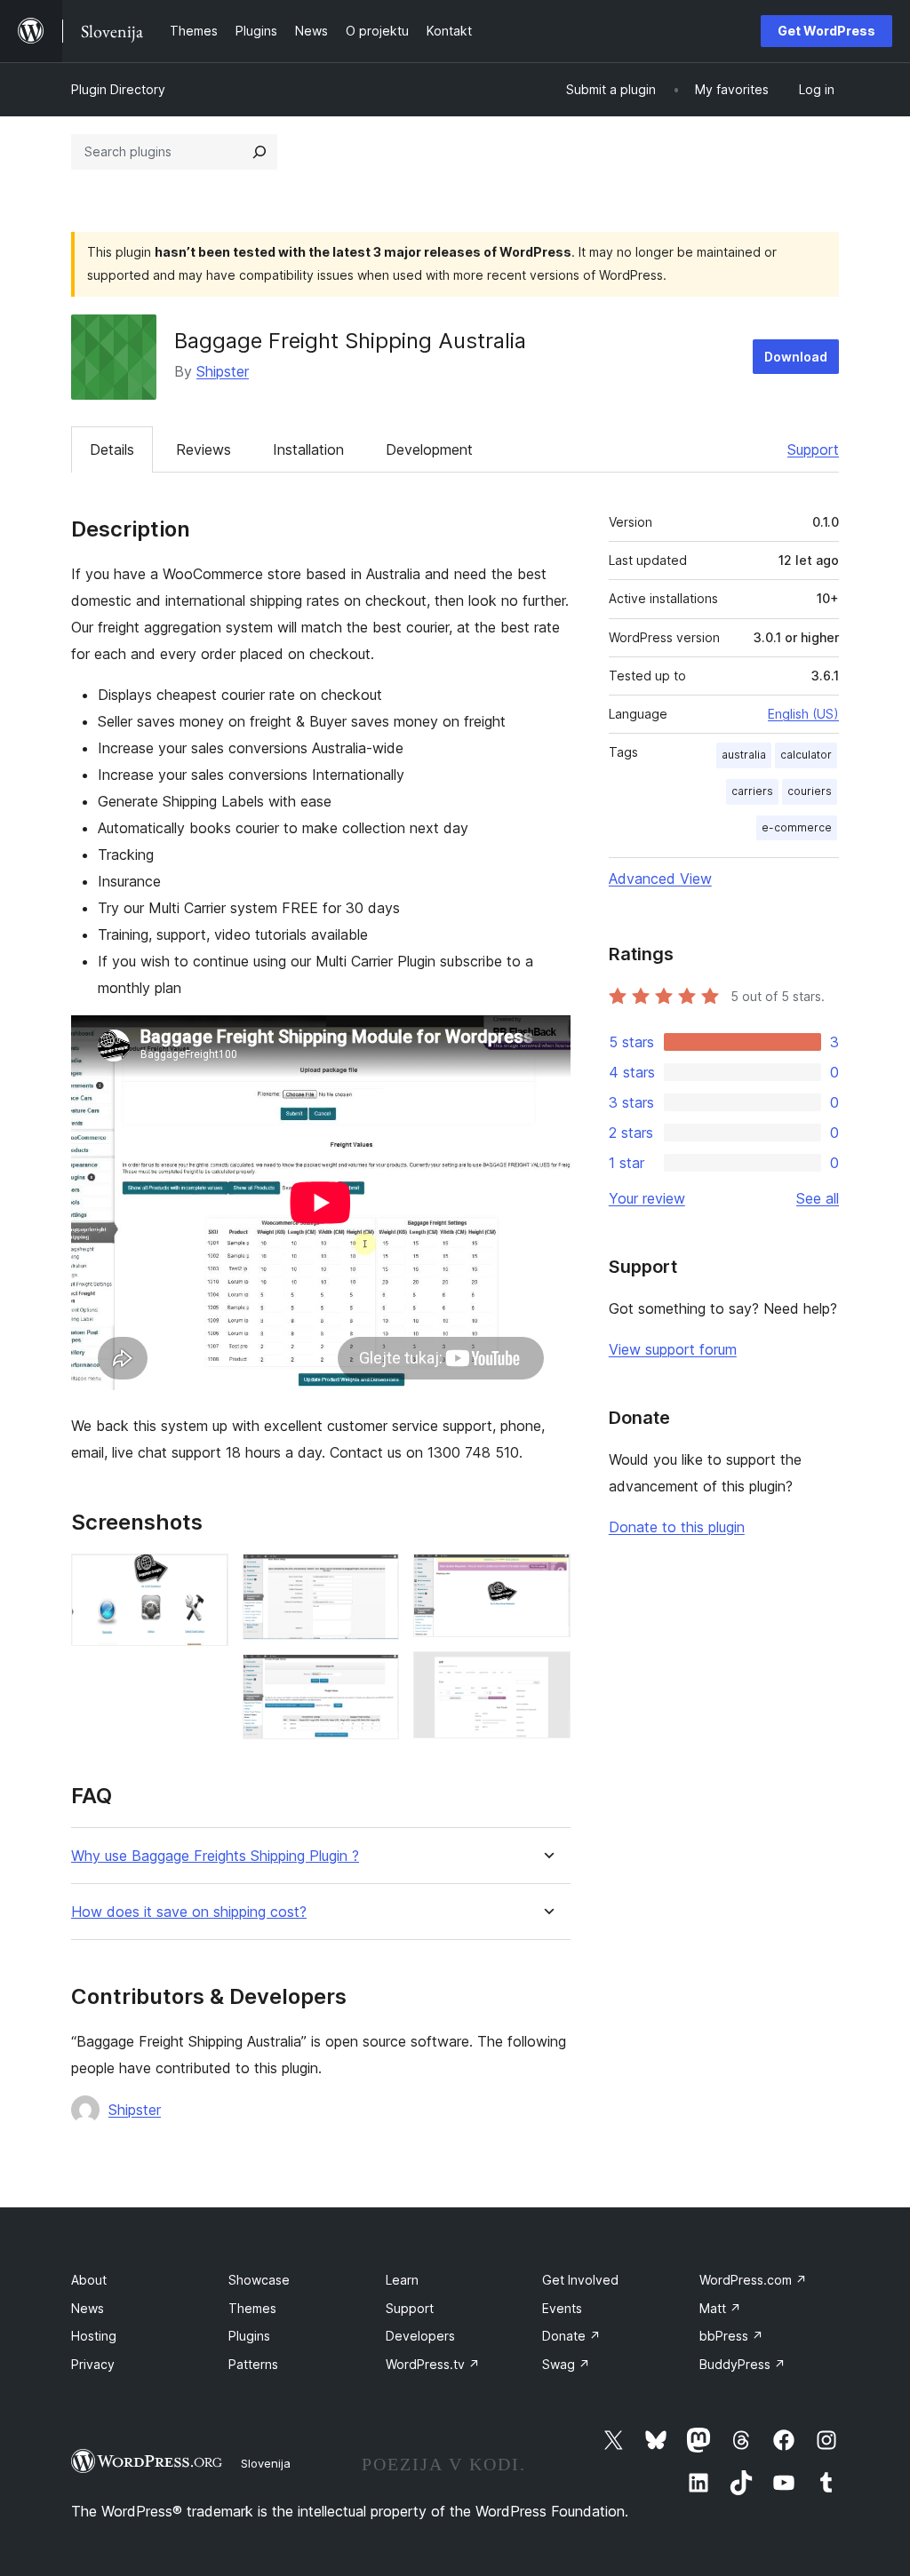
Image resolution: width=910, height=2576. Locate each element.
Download (796, 357)
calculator (806, 755)
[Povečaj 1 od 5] (204, 1578)
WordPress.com (753, 2280)
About (89, 2280)
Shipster (223, 371)
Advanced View (660, 879)
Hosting (94, 2336)
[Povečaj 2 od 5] (375, 1578)
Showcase (259, 2280)
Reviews (204, 449)
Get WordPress (826, 31)
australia (744, 755)
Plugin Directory (118, 89)
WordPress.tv (433, 2364)
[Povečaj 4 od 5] (547, 1578)
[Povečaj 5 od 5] (547, 1675)
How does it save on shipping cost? (189, 1912)
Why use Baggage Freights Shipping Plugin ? (215, 1856)
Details (112, 449)
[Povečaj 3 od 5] (375, 1678)
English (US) (803, 714)
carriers (752, 791)
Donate (571, 2336)
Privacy (93, 2364)
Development (429, 449)
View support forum (673, 1349)
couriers (810, 791)
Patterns (253, 2364)
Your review (647, 1198)
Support (813, 449)
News (88, 2308)
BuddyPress (742, 2364)
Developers (420, 2336)
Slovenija (266, 2463)
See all (818, 1198)
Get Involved (580, 2280)
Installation (308, 449)
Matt (720, 2308)
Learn (402, 2280)
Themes (252, 2308)
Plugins (249, 2336)
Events (562, 2308)
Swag (566, 2364)
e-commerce (797, 827)
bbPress (731, 2336)
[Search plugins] (259, 152)
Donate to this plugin (677, 1527)
